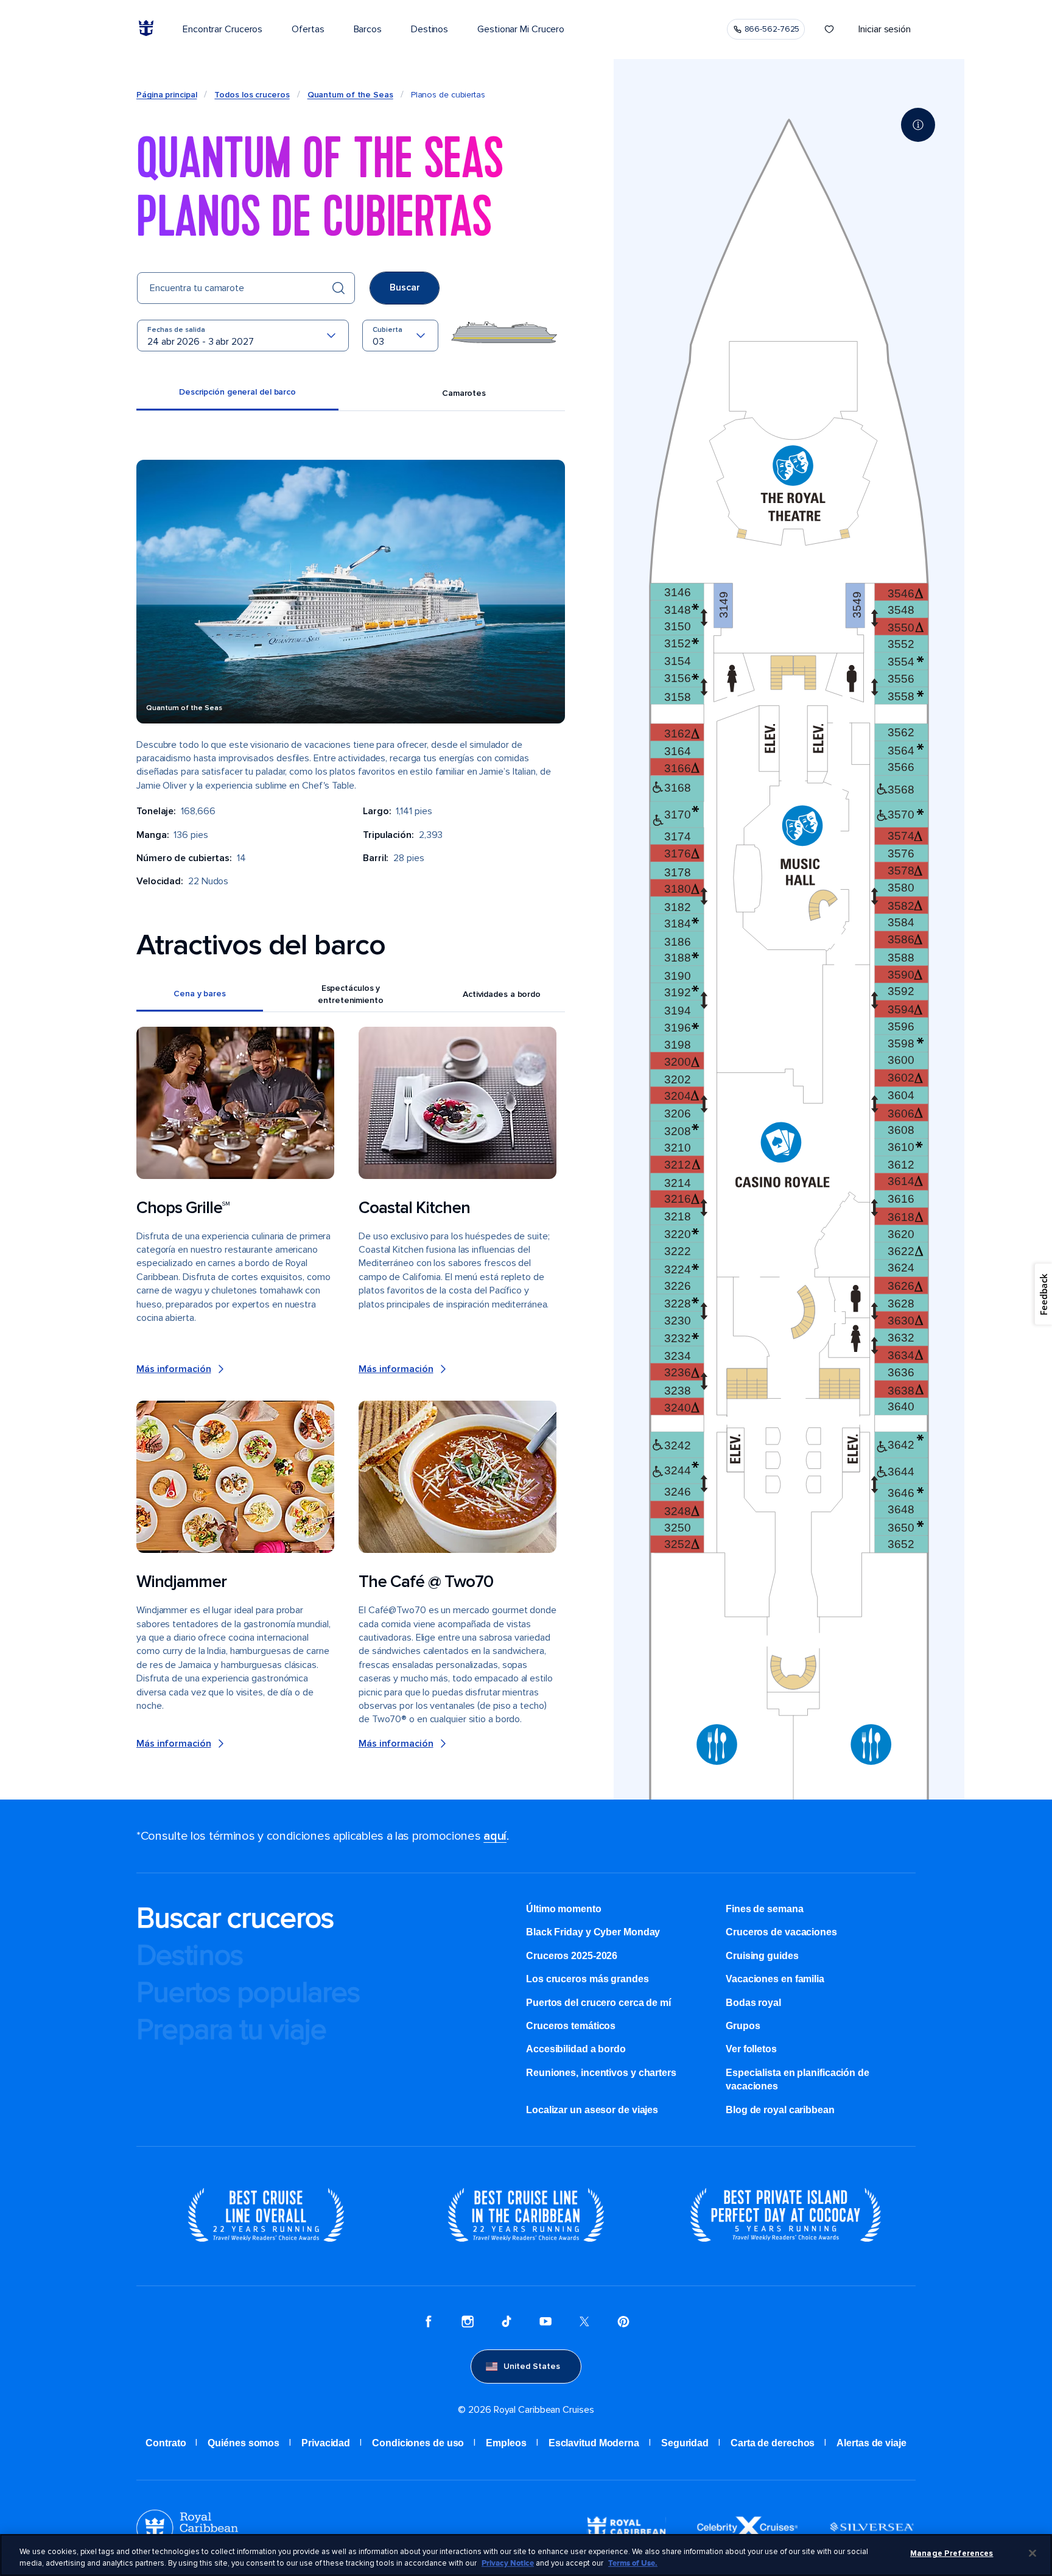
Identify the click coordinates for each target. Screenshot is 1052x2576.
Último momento (564, 1909)
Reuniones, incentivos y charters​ (601, 2073)
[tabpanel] (351, 1105)
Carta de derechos (773, 2443)
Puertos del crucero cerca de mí (598, 2003)
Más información (174, 1369)
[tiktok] (507, 2323)
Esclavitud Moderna (594, 2443)
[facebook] (429, 2323)
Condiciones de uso (418, 2443)
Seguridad (685, 2443)
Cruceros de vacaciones (781, 1932)
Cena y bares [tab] (200, 994)
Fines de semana (765, 1909)
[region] (526, 2555)
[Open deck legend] (918, 125)
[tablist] (351, 394)
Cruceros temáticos (571, 2026)
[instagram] (468, 2323)
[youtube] (545, 2323)
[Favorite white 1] (829, 29)
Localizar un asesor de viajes (592, 2110)
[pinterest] (623, 2323)
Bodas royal (753, 2003)
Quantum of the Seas (350, 95)
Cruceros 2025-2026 (572, 1956)
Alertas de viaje (871, 2443)
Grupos (743, 2026)
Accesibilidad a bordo (576, 2049)
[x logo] (584, 2323)
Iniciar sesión (885, 29)
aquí (495, 1836)
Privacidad (326, 2443)
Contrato (166, 2443)
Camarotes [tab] (464, 393)
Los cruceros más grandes (587, 1979)
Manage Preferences (952, 2553)
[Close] (1033, 2553)
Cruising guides (762, 1956)
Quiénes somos (244, 2443)
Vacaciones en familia (775, 1979)
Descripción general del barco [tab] (237, 392)
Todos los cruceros (252, 95)
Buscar (405, 287)
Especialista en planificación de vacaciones (798, 2079)
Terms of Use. (633, 2563)
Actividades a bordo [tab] (502, 994)
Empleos (506, 2443)
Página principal (167, 95)
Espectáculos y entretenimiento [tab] (351, 994)
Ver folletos (751, 2049)
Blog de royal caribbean (780, 2110)
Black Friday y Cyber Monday (593, 1932)
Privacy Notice (508, 2563)
